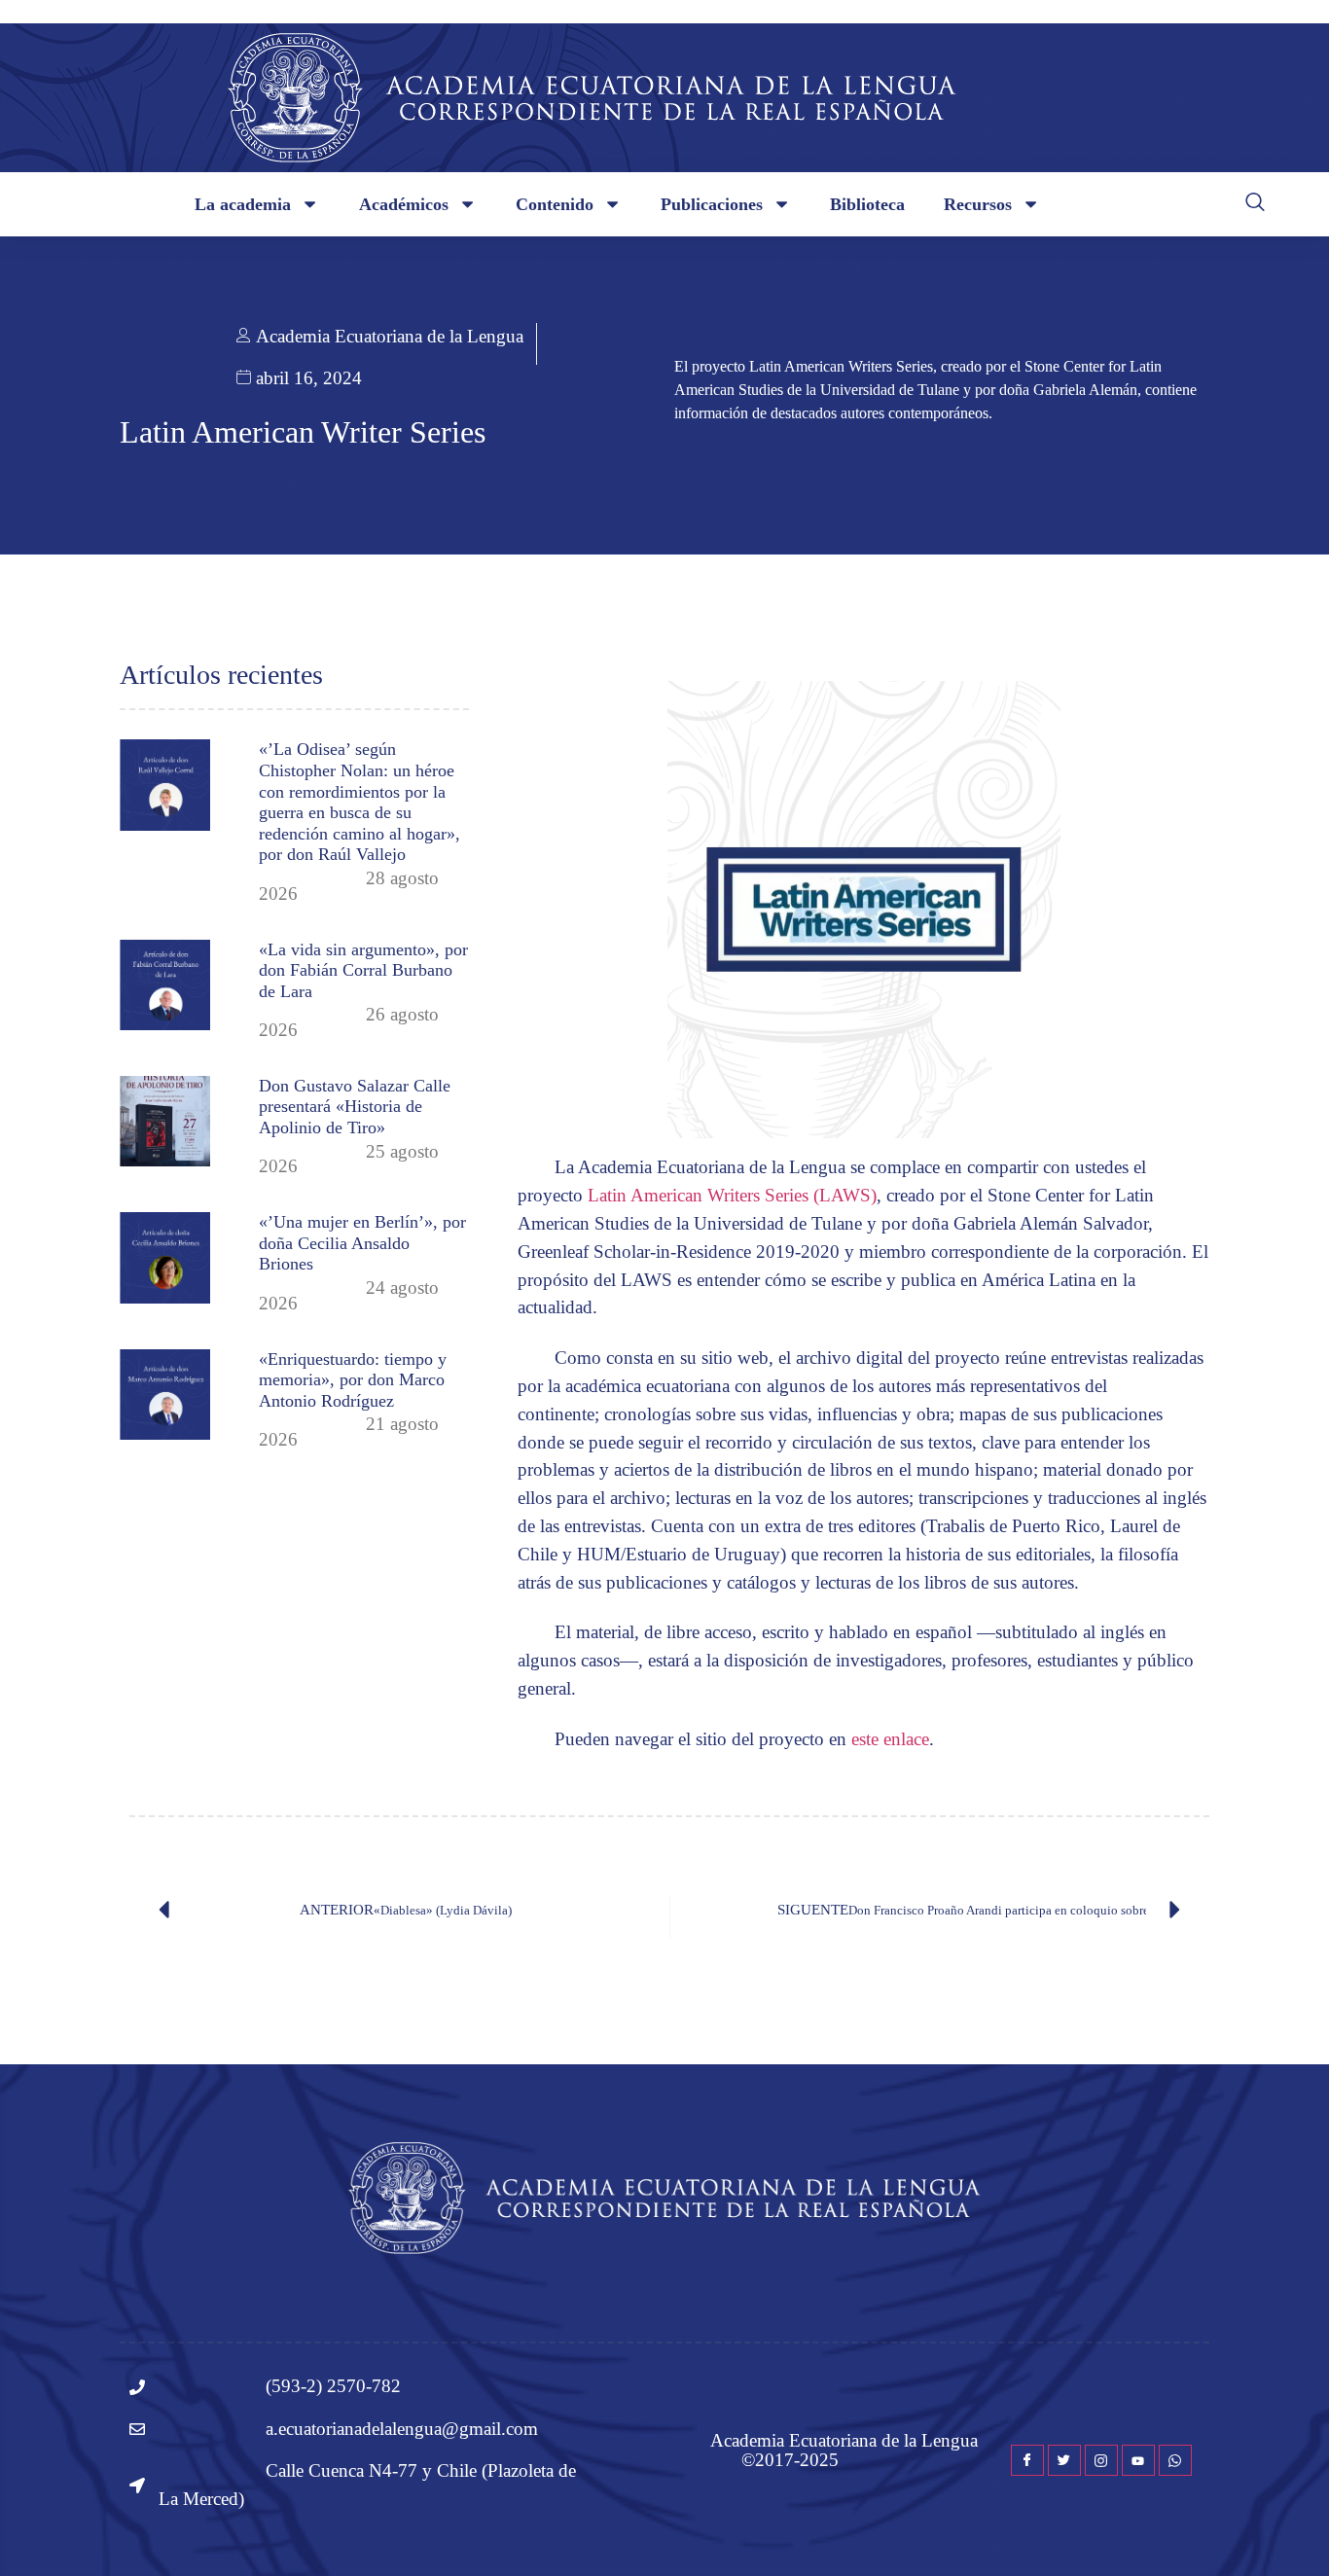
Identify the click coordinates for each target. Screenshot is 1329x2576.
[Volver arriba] (1285, 2532)
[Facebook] (1027, 2460)
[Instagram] (1101, 2460)
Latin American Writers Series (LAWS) (732, 1195)
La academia (243, 204)
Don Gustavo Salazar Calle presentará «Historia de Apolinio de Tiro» (355, 1107)
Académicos (404, 204)
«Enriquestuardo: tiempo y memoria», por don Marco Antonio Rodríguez (353, 1380)
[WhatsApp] (1175, 2460)
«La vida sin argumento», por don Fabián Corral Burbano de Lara (363, 970)
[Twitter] (1064, 2460)
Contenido (555, 204)
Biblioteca (867, 204)
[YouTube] (1138, 2460)
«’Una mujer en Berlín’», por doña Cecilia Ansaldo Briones (362, 1243)
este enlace (890, 1739)
